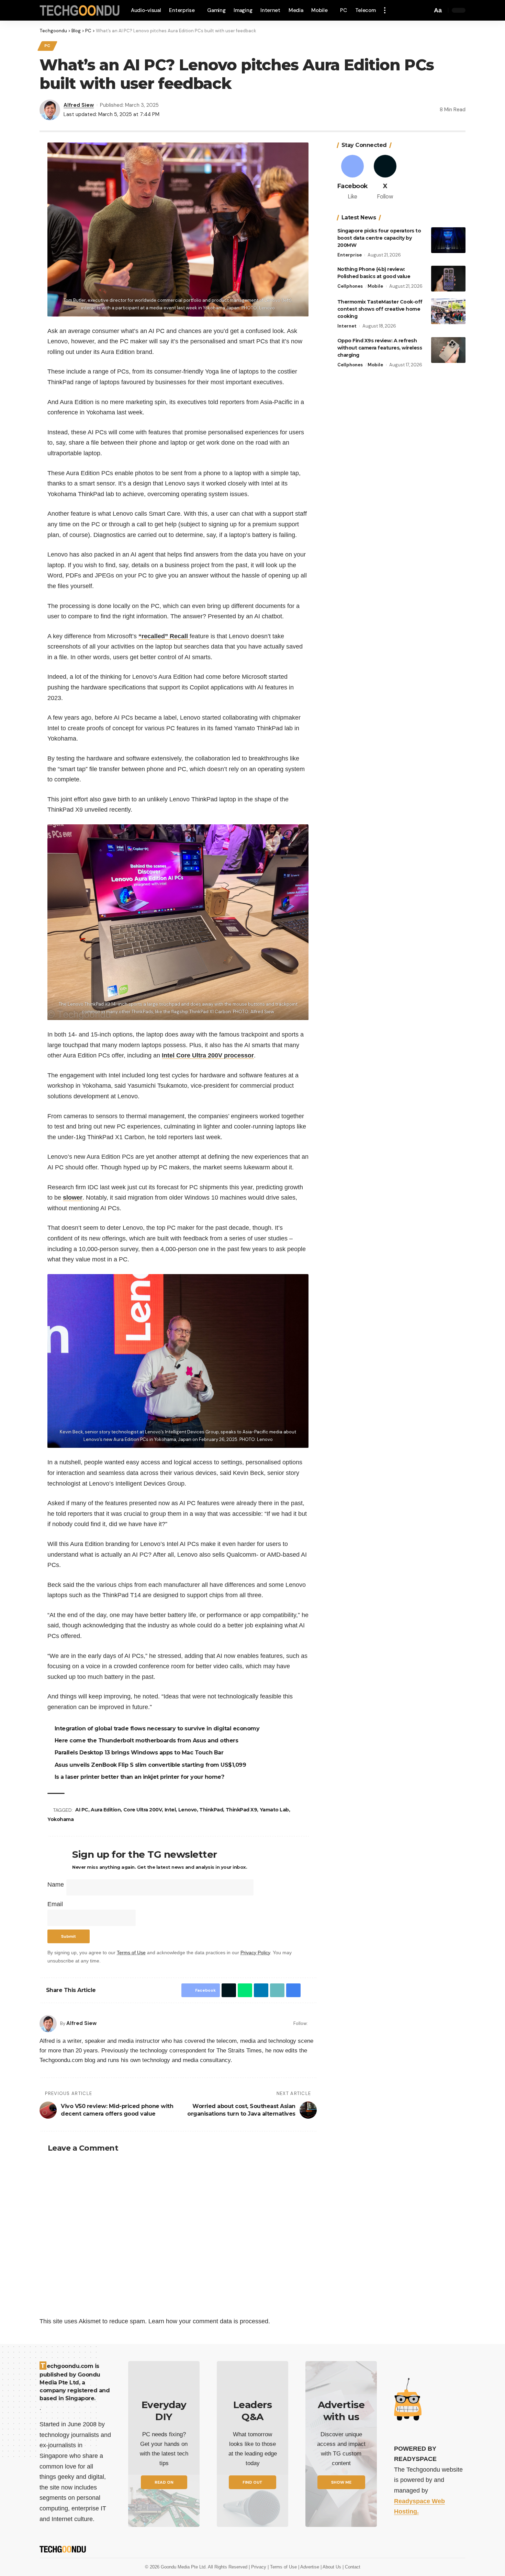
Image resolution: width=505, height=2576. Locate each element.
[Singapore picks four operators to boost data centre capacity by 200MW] (448, 240)
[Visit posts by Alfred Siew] (48, 2024)
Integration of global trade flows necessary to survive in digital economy (158, 1728)
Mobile (375, 286)
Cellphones (350, 286)
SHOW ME (341, 2482)
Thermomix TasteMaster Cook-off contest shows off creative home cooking (380, 309)
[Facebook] (314, 2023)
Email (55, 1904)
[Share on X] (227, 1990)
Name (56, 1885)
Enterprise (350, 255)
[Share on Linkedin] (259, 1990)
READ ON (164, 2482)
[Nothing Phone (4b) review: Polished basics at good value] (448, 279)
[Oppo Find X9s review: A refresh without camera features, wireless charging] (448, 350)
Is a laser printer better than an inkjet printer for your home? (141, 1777)
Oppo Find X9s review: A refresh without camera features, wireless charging (380, 348)
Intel (171, 1810)
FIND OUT (252, 2482)
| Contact (351, 2567)
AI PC (83, 1810)
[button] (387, 10)
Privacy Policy (255, 1953)
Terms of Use (131, 1953)
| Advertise (309, 2567)
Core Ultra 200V (144, 1810)
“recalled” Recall (164, 636)
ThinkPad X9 (243, 1810)
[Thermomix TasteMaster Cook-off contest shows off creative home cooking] (448, 311)
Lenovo (189, 1810)
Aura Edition (107, 1810)
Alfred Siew (79, 105)
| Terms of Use (283, 2567)
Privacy (259, 2567)
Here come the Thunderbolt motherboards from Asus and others (148, 1741)
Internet (347, 326)
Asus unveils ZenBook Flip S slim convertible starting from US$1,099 (151, 1765)
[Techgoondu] (80, 10)
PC (47, 46)
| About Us (332, 2567)
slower (73, 1198)
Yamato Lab (275, 1810)
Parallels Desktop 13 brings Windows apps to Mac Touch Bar (140, 1753)
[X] (385, 178)
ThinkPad (212, 1810)
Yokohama (60, 1819)
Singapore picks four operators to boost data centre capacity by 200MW (379, 238)
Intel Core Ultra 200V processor (208, 1055)
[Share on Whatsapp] (243, 1990)
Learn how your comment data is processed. (209, 2321)
